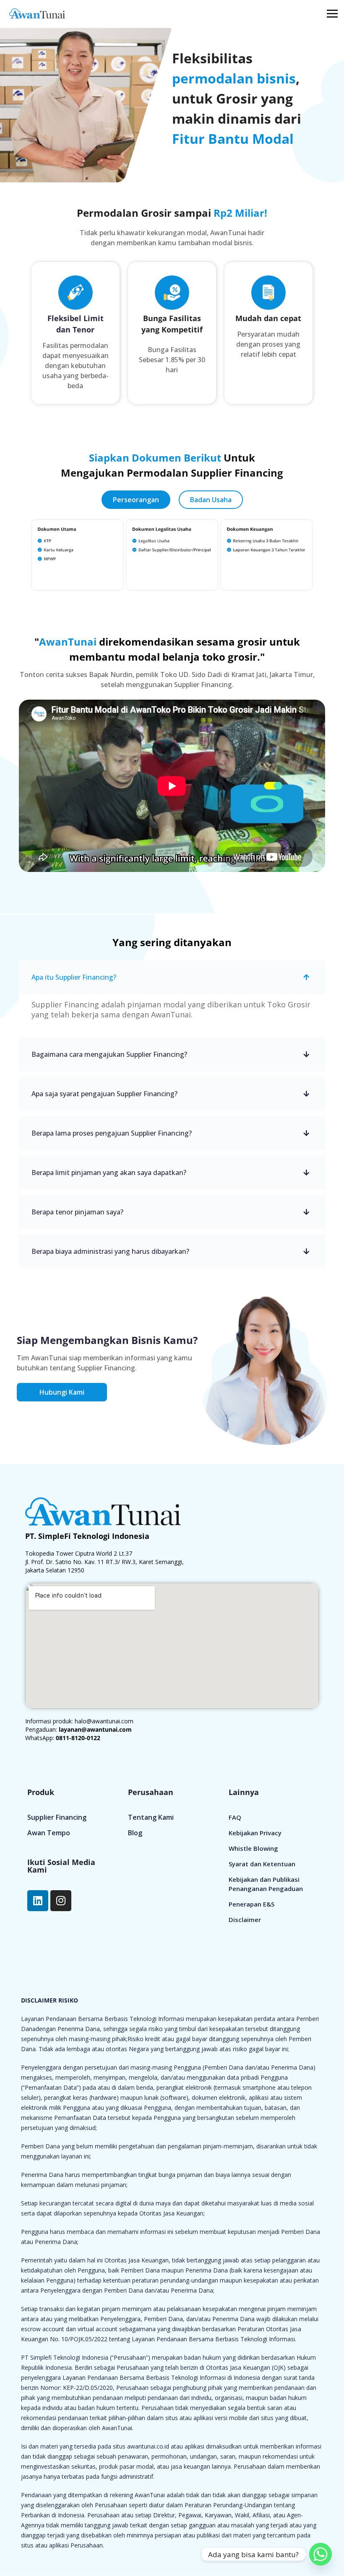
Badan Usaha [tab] (211, 500)
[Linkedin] (38, 1901)
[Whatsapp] (321, 2554)
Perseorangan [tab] (136, 500)
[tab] (172, 977)
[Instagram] (61, 1901)
